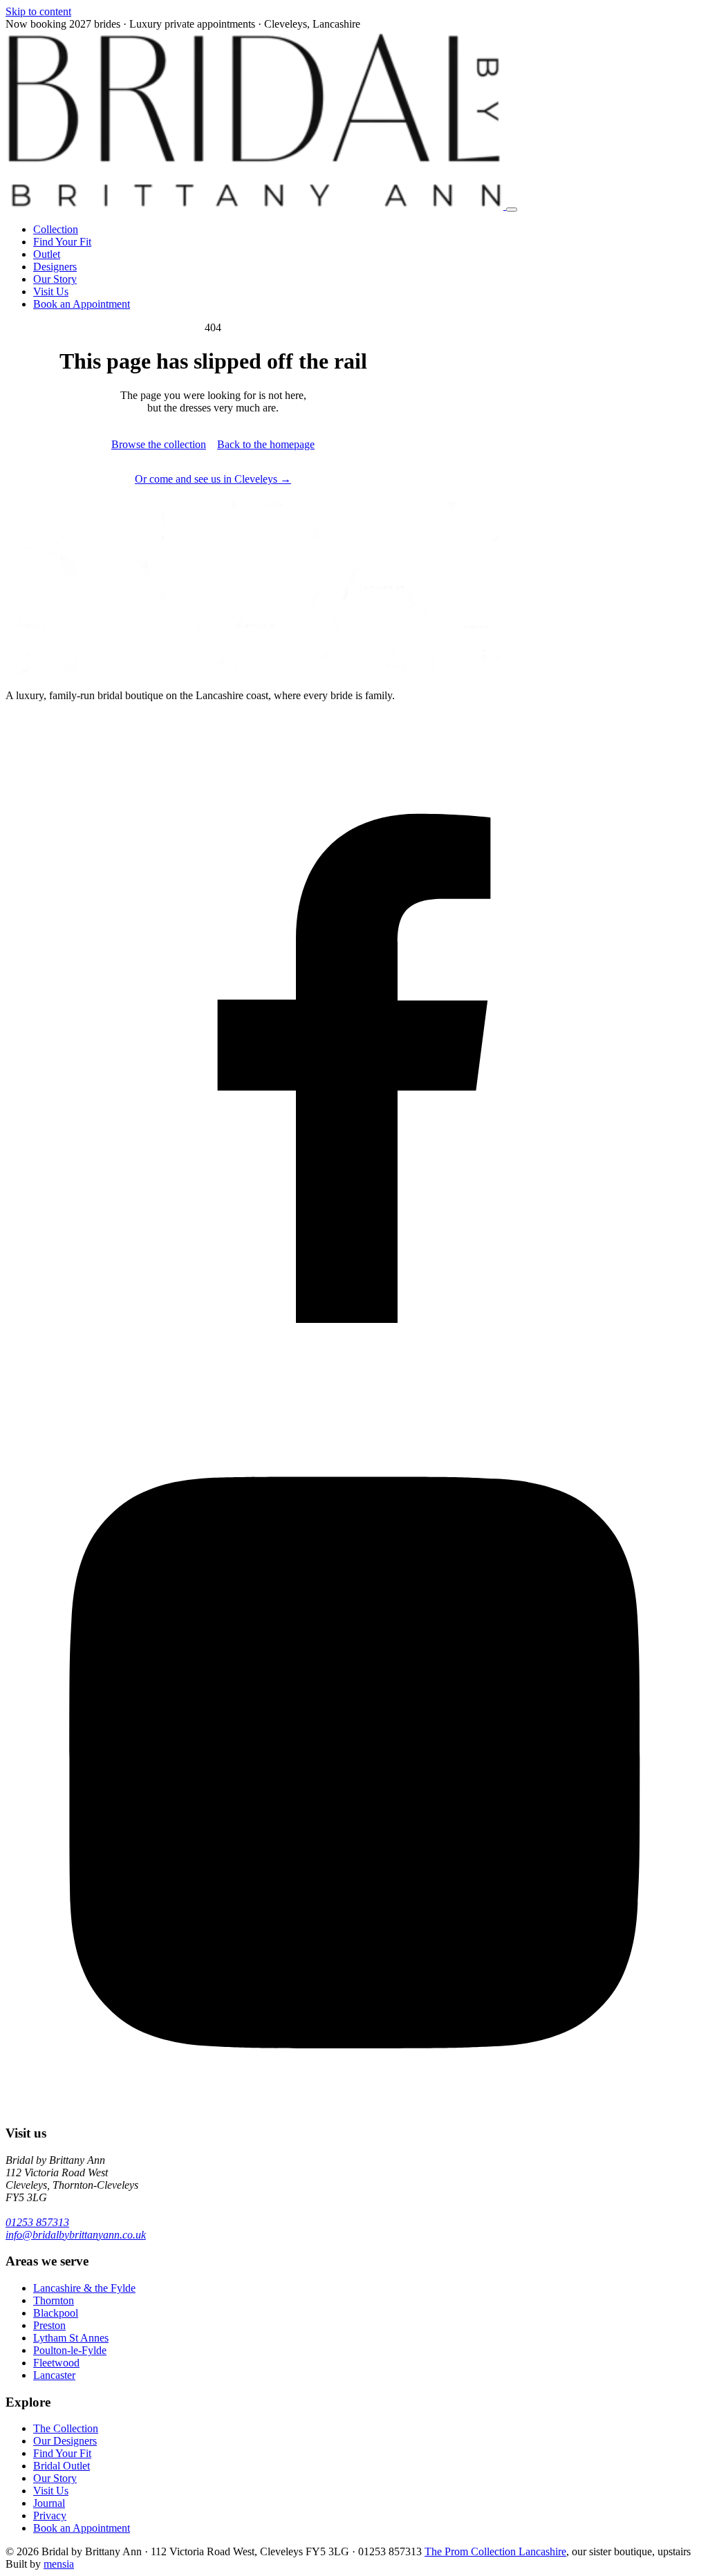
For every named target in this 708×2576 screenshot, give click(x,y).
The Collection (66, 2428)
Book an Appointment (82, 304)
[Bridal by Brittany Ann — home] (256, 206)
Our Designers (65, 2441)
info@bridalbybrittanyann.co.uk (76, 2235)
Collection (56, 229)
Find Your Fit (62, 242)
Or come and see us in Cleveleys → (213, 479)
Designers (55, 267)
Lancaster (54, 2375)
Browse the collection (159, 444)
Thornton (54, 2300)
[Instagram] (354, 2106)
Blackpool (56, 2313)
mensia (59, 2564)
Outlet (47, 254)
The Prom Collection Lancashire (495, 2551)
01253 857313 (37, 2222)
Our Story (55, 279)
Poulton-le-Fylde (70, 2350)
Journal (49, 2503)
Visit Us (51, 291)
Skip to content (38, 11)
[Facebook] (354, 1406)
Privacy (50, 2515)
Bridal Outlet (62, 2466)
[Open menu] (512, 210)
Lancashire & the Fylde (84, 2288)
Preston (49, 2325)
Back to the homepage (266, 444)
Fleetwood (56, 2363)
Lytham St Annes (71, 2338)
